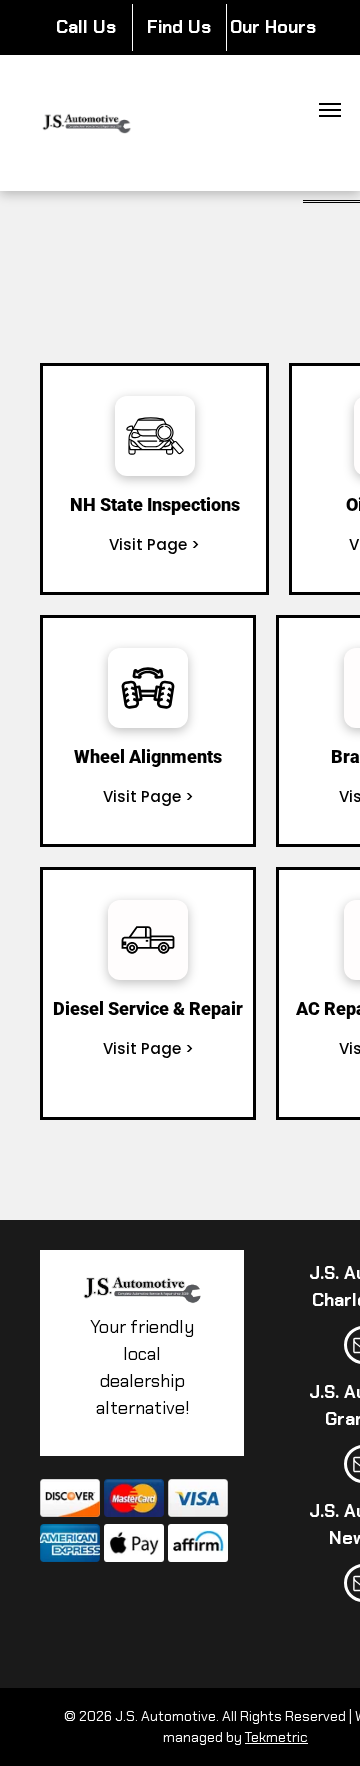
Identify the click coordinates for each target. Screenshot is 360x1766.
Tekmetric (276, 1737)
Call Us (86, 27)
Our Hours (273, 27)
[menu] (330, 110)
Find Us (179, 27)
